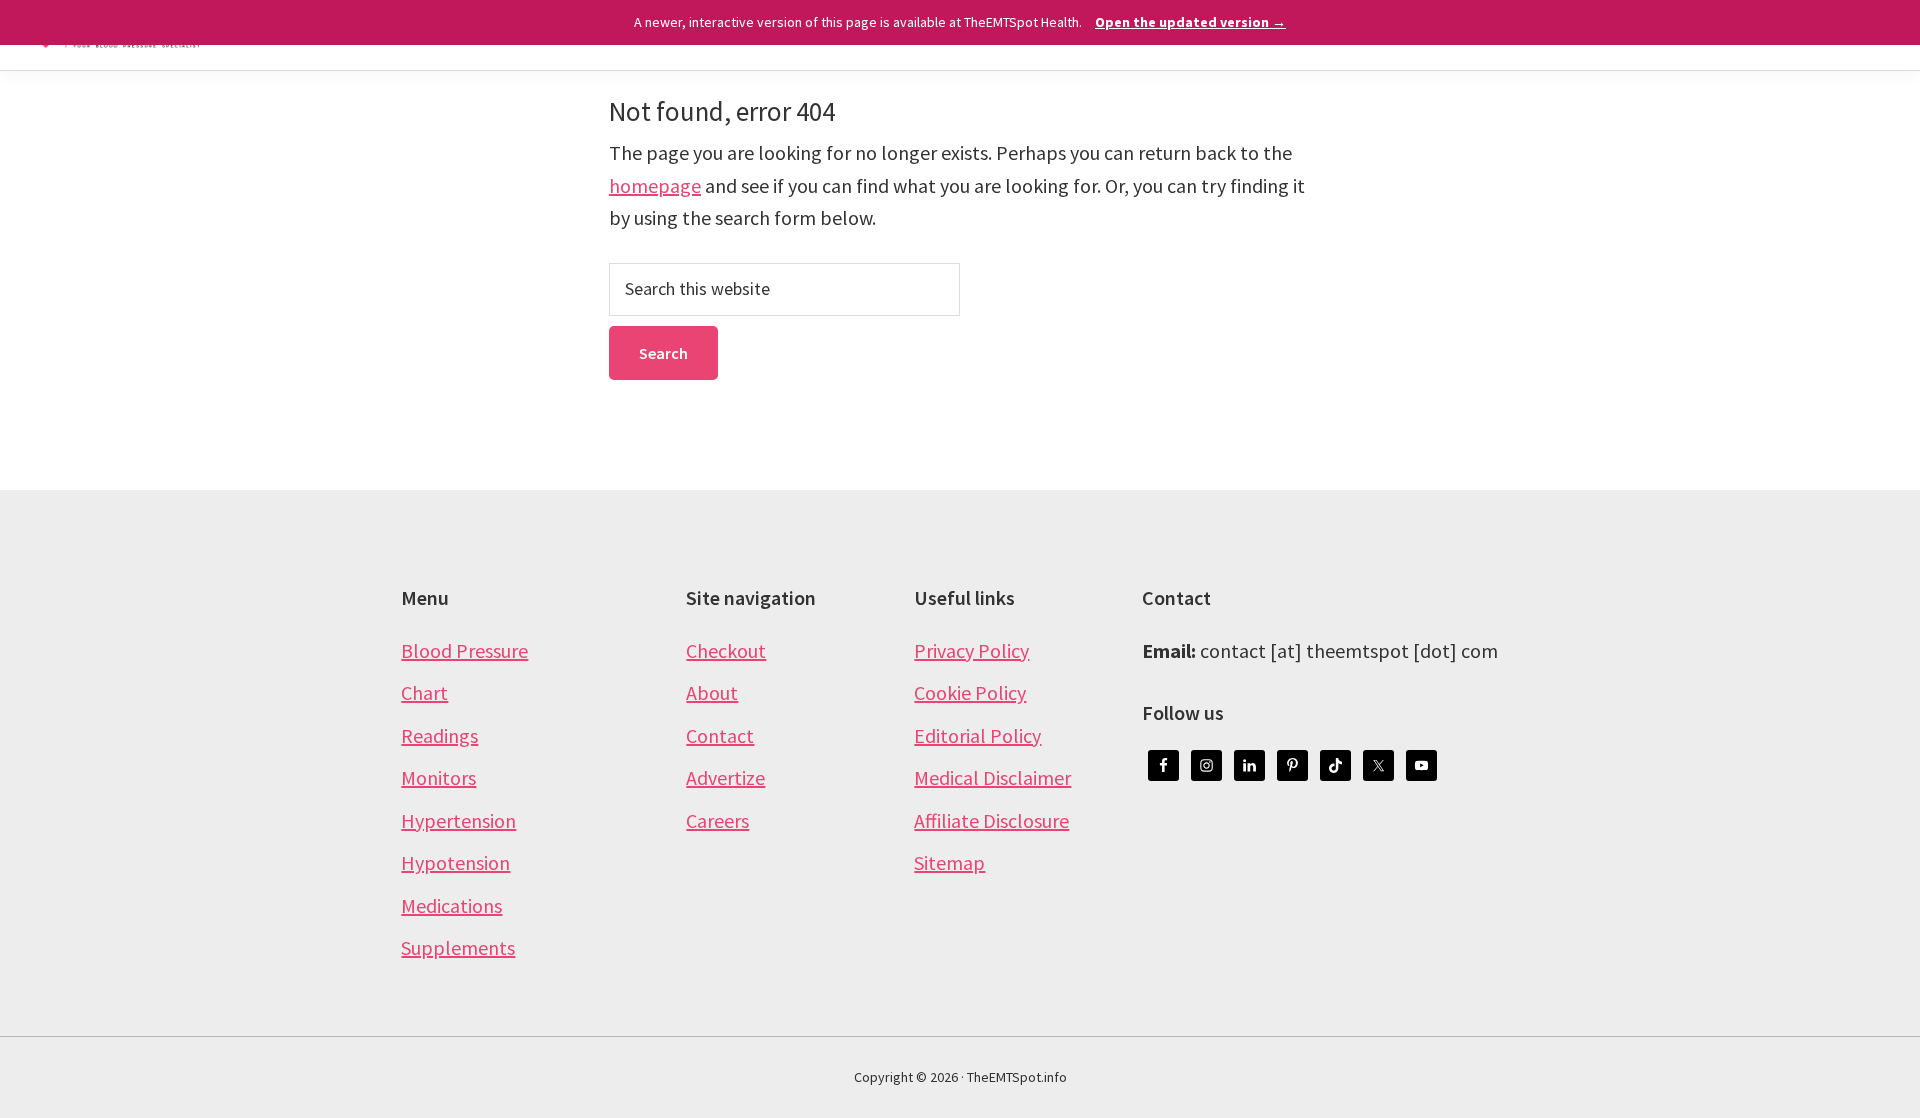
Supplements (458, 947)
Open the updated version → (1190, 22)
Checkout (726, 650)
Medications (451, 905)
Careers (717, 820)
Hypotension (455, 862)
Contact (720, 735)
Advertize (725, 777)
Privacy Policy (971, 650)
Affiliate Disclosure (991, 820)
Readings (439, 735)
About (712, 692)
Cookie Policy (970, 692)
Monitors (438, 777)
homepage (655, 185)
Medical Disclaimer (992, 777)
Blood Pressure (464, 650)
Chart (424, 692)
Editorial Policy (977, 735)
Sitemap (949, 862)
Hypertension (458, 820)
